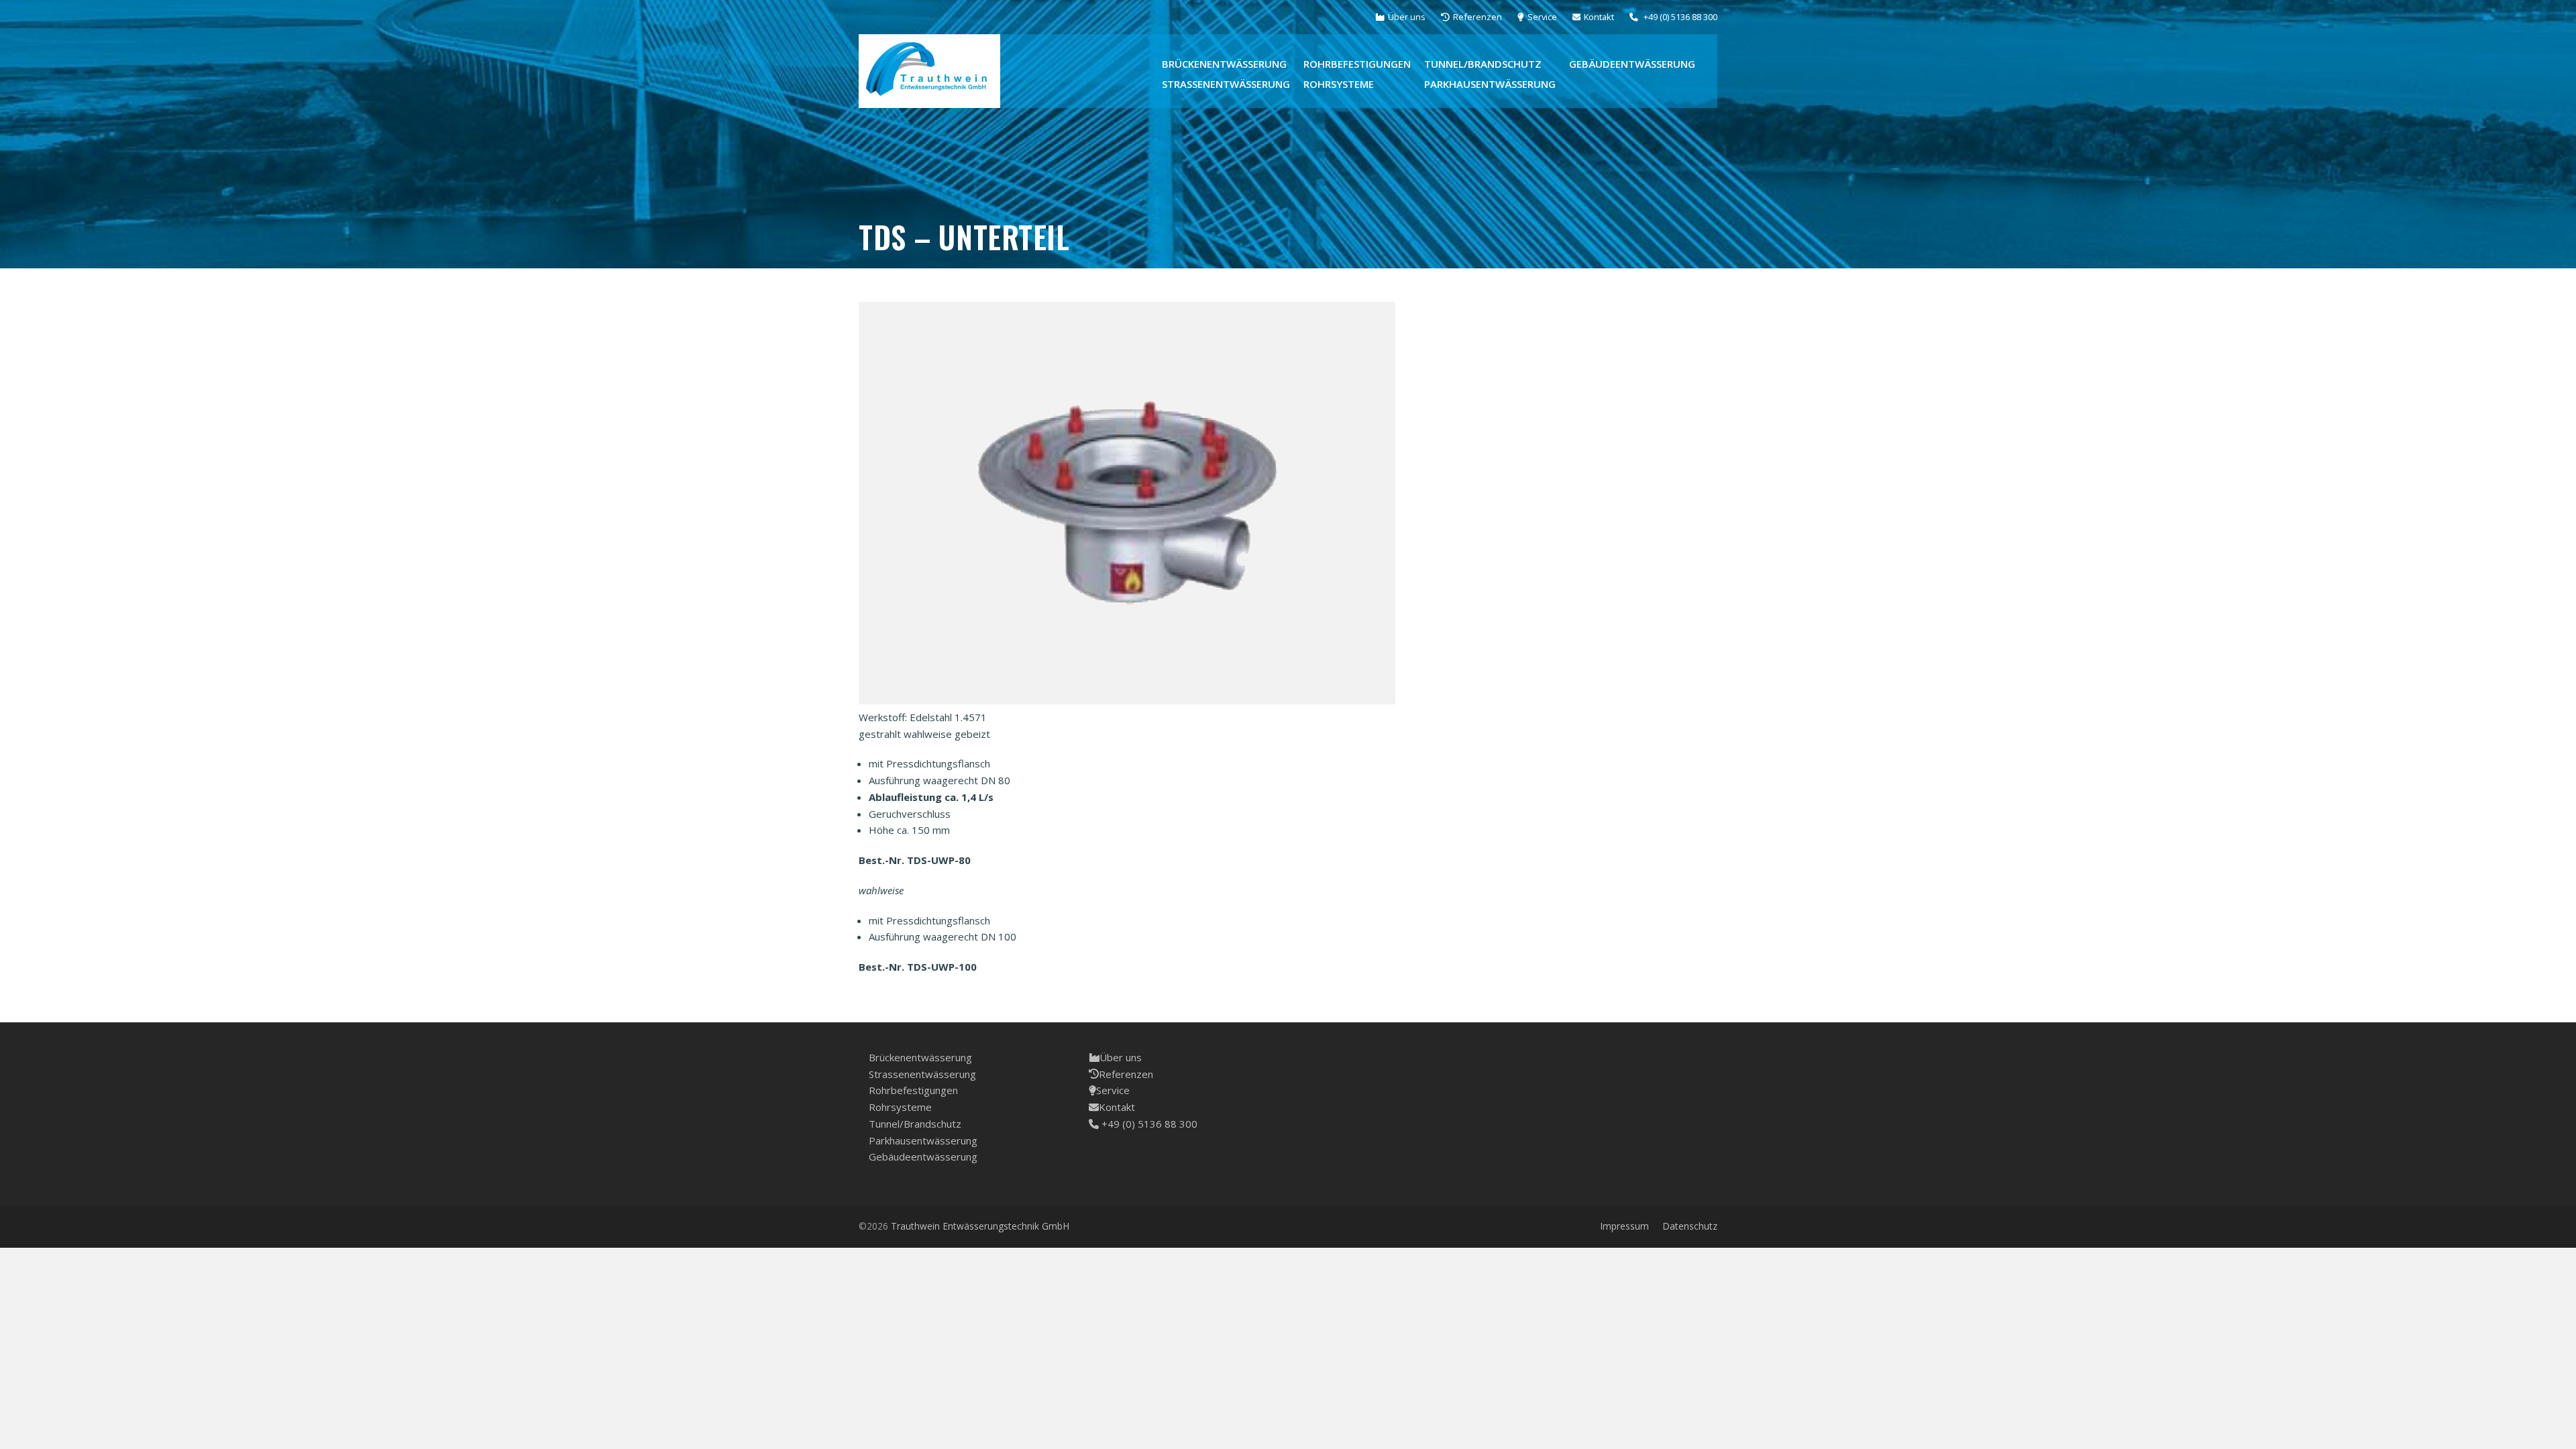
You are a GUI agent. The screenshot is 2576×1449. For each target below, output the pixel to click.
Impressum (1624, 1226)
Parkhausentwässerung (923, 1140)
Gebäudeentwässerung (923, 1157)
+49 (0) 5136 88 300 (1148, 1124)
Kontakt (1117, 1107)
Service (1113, 1090)
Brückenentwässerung (920, 1057)
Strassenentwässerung (922, 1074)
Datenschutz (1690, 1226)
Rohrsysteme (900, 1107)
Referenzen (1126, 1074)
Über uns (1121, 1057)
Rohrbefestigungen (913, 1090)
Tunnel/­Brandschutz (915, 1124)
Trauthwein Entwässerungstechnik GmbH (980, 1226)
